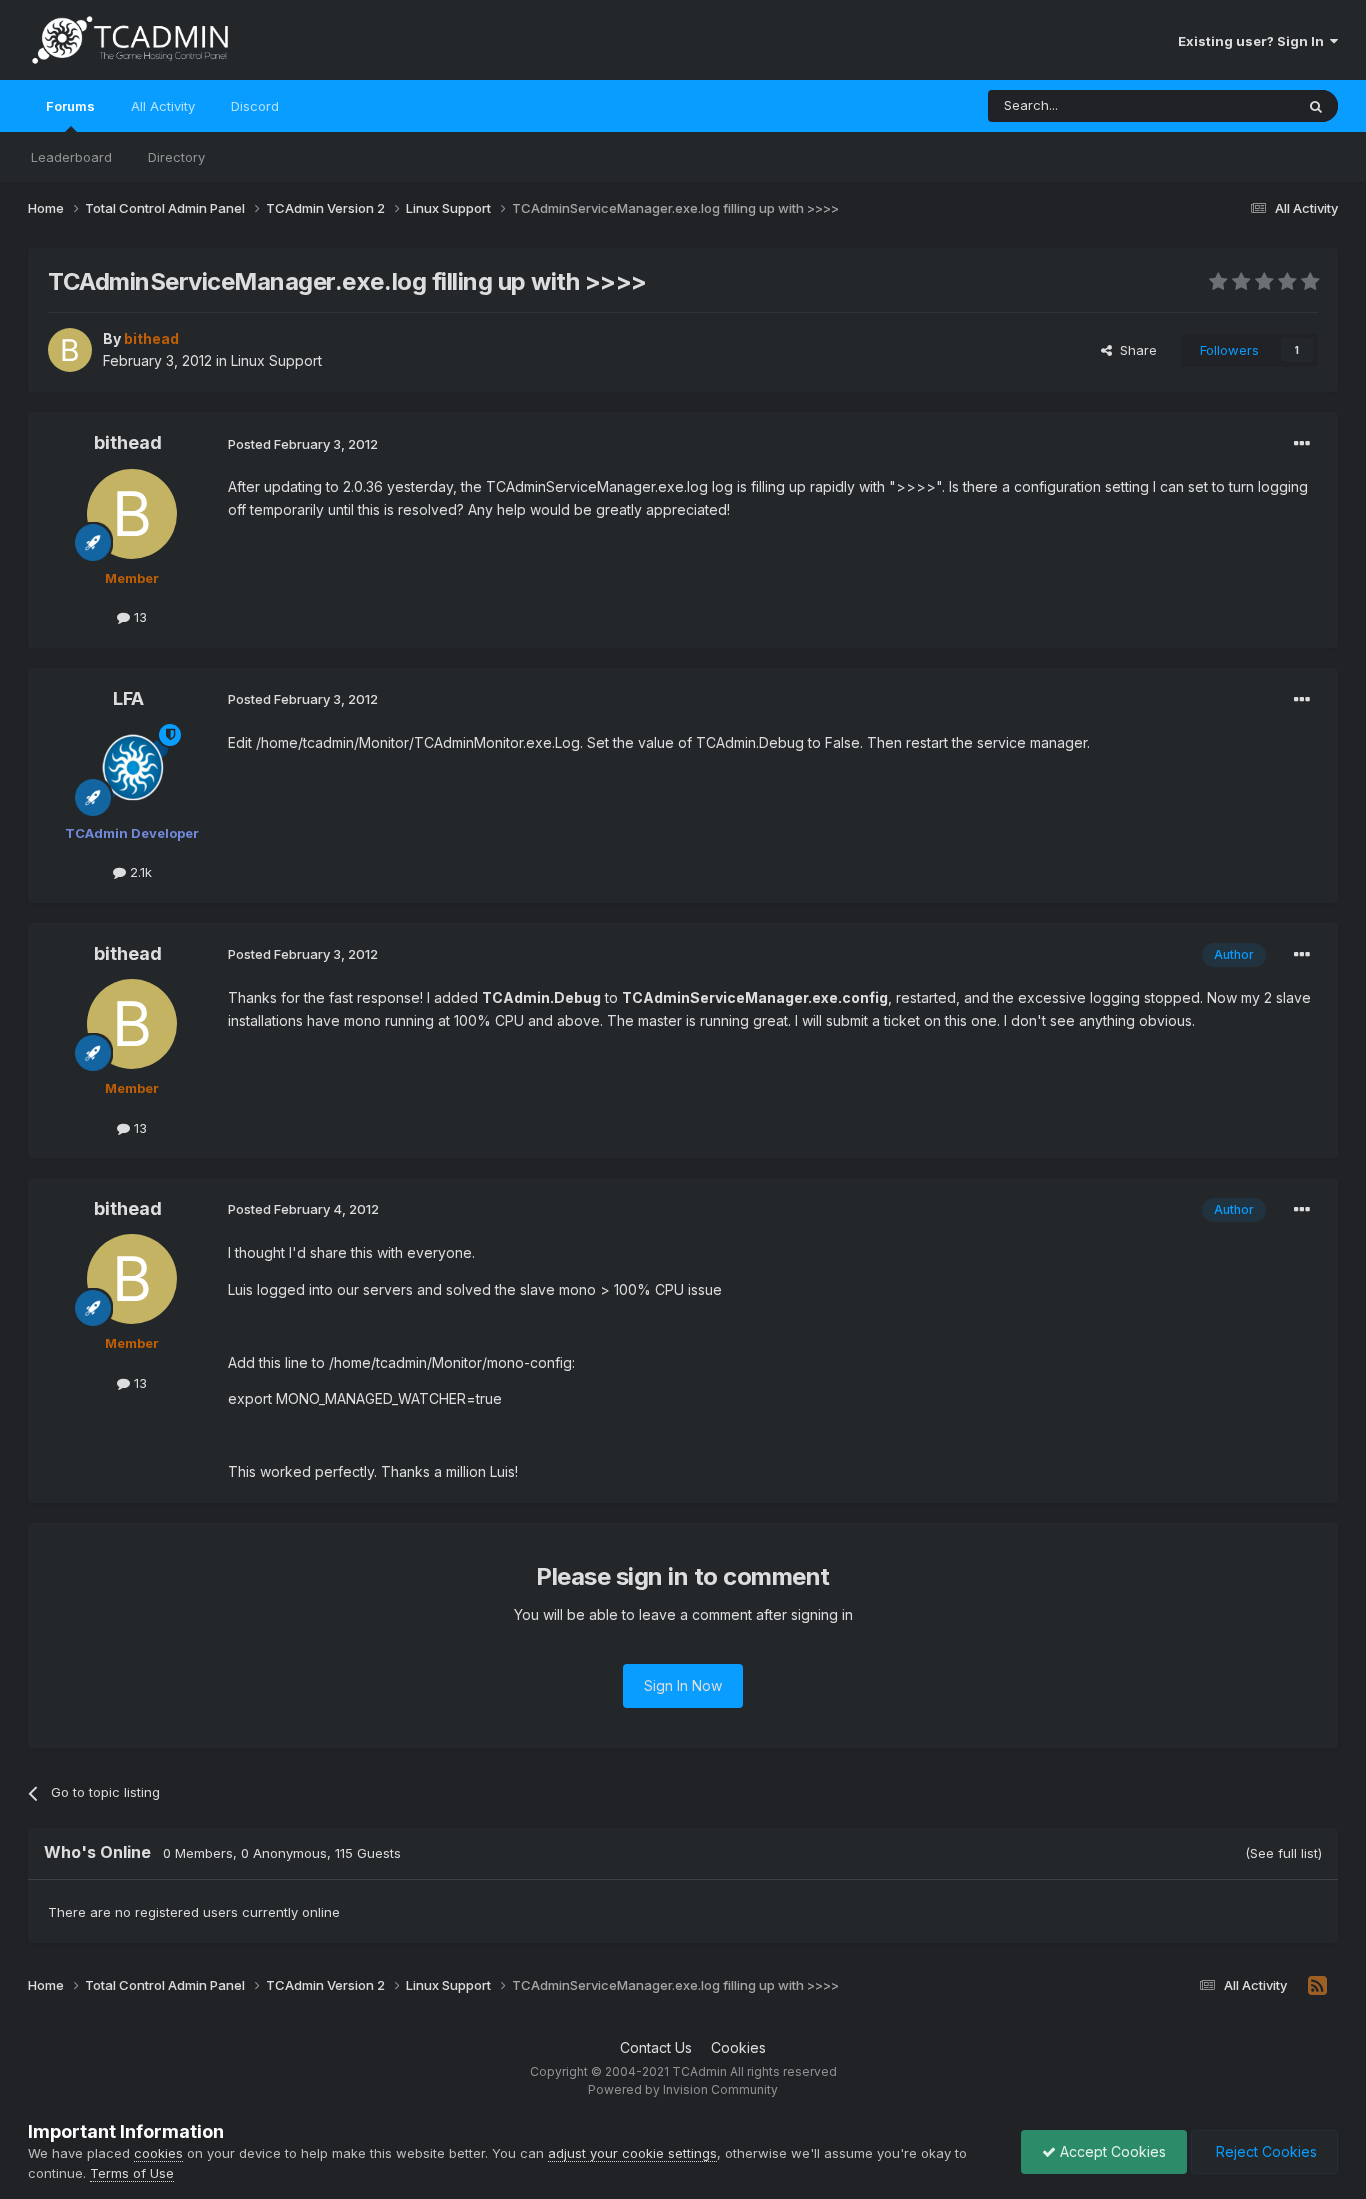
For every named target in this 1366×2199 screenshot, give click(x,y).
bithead (128, 442)
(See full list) (1283, 1853)
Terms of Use (132, 2173)
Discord (255, 106)
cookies (158, 2153)
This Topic (1235, 105)
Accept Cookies (1111, 2151)
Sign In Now (683, 1685)
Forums (70, 106)
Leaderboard (71, 157)
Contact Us (656, 2047)
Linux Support (276, 360)
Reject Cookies (1264, 2151)
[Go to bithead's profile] (70, 350)
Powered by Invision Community (683, 2089)
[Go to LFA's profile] (132, 769)
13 (138, 617)
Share (1134, 350)
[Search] (1316, 106)
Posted (303, 444)
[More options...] (1302, 444)
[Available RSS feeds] (1317, 1986)
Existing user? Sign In (1254, 41)
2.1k (139, 872)
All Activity (163, 106)
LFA (128, 698)
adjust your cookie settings (632, 2153)
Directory (176, 157)
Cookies (738, 2047)
